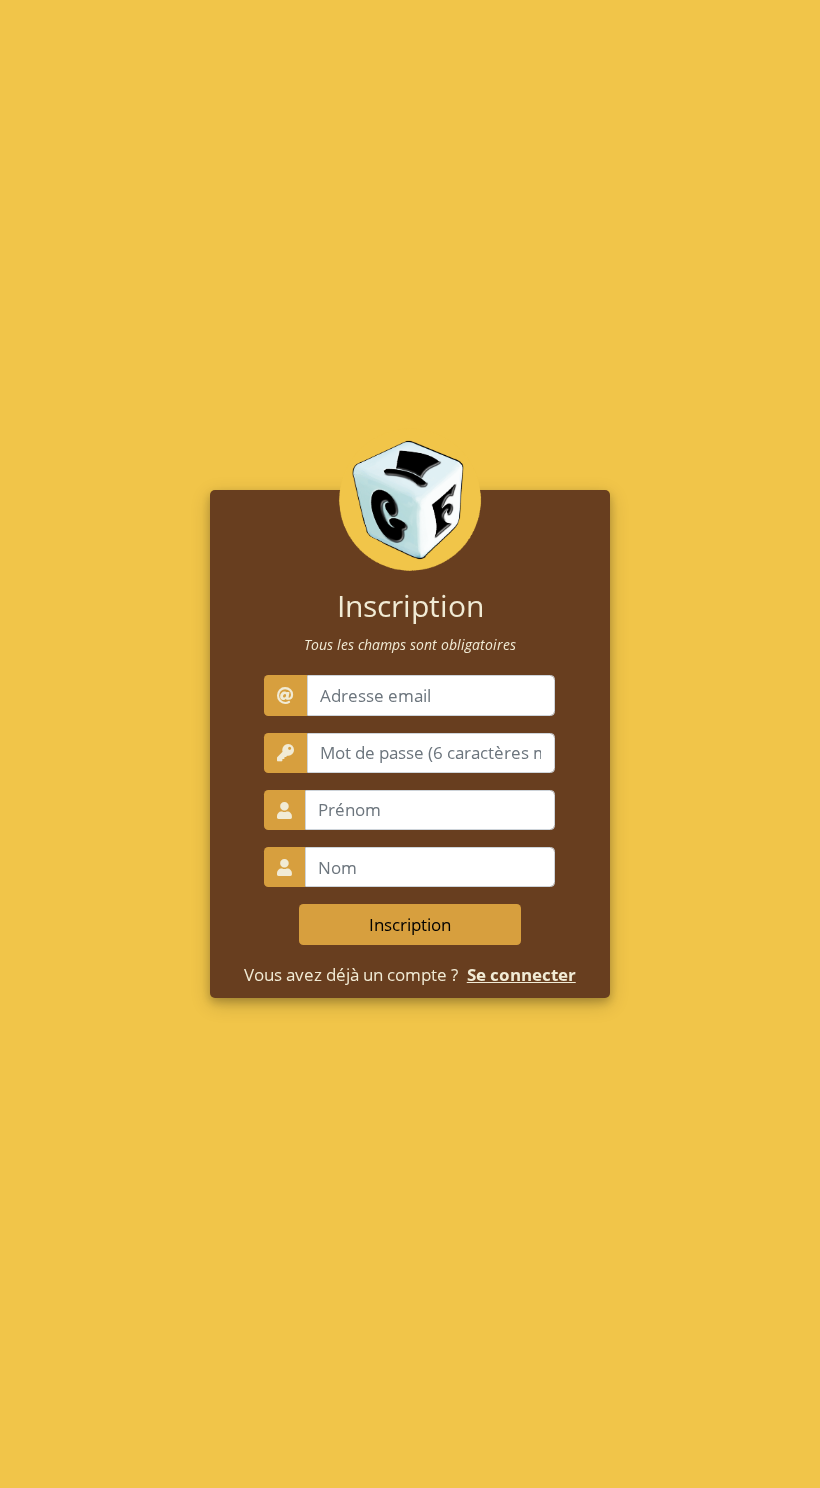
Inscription (410, 924)
